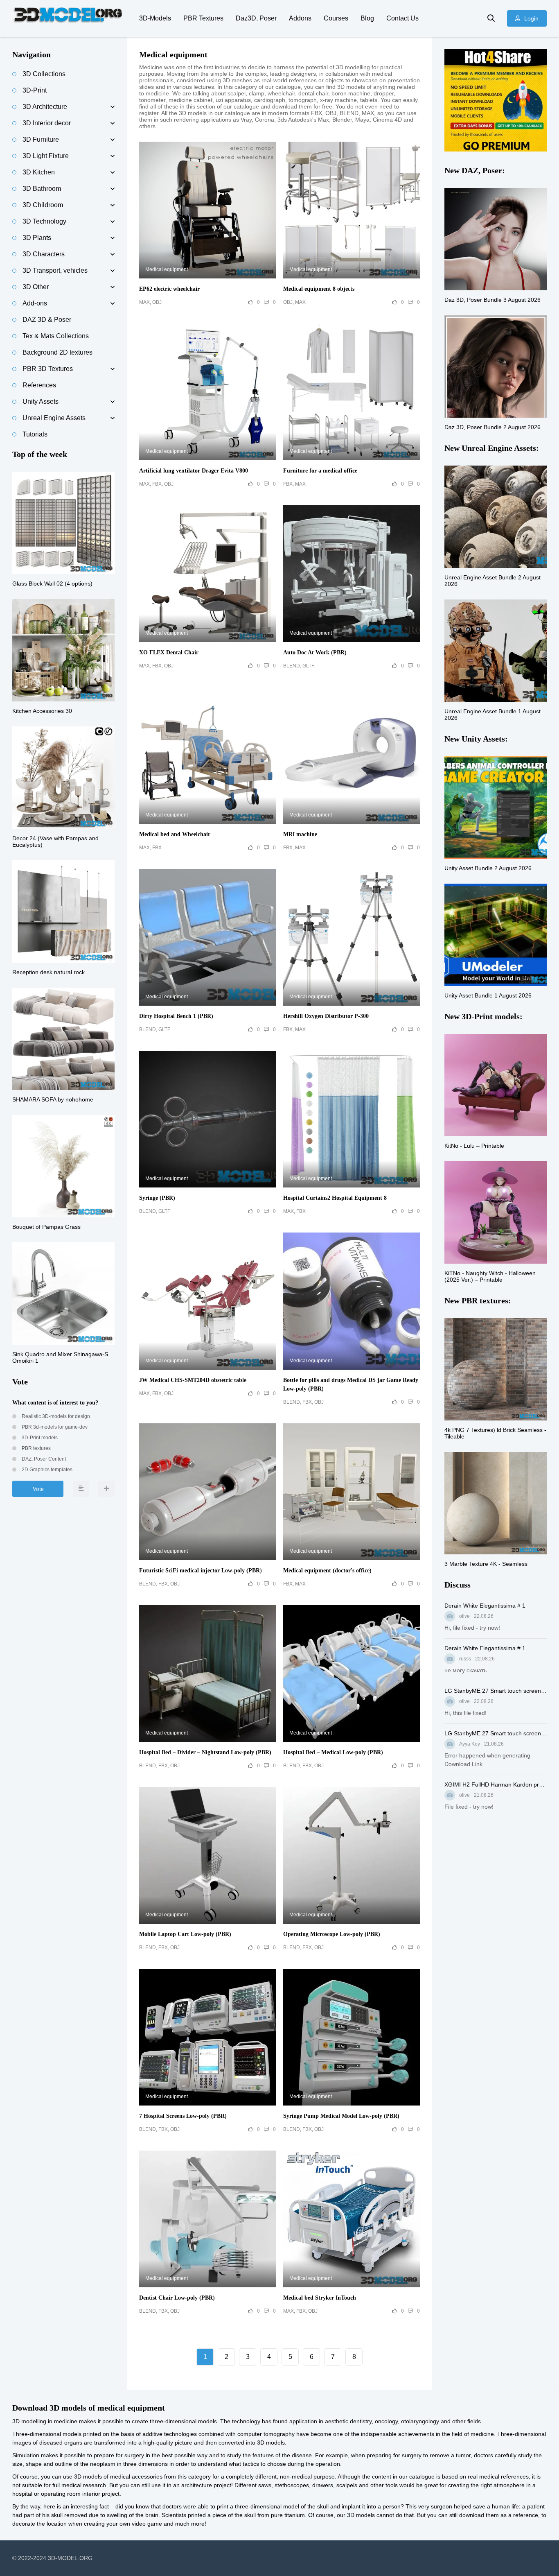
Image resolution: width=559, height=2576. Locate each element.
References (39, 385)
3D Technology (44, 221)
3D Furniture (41, 139)
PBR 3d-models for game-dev (54, 1427)
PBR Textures (203, 18)
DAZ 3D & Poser (47, 320)
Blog (367, 18)
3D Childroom (43, 205)
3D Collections (44, 74)
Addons (300, 18)
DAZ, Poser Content (43, 1459)
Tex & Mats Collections (56, 336)
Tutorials (35, 434)
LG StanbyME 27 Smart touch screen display (496, 1691)
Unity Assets (41, 401)
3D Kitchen (39, 172)
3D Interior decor (47, 123)
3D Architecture (45, 107)
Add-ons (35, 303)
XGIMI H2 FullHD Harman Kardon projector (496, 1784)
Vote (38, 1489)
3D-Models (155, 18)
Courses (336, 18)
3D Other (36, 287)
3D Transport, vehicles (55, 270)
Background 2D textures (57, 352)
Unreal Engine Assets (54, 418)
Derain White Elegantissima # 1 (485, 1606)
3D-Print (35, 90)
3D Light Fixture (46, 156)
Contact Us (402, 18)
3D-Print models (39, 1438)
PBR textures (36, 1448)
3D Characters (44, 254)
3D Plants (37, 238)
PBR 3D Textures (48, 369)
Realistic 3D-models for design (55, 1416)
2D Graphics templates (46, 1470)
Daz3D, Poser (256, 18)
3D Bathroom (42, 189)
